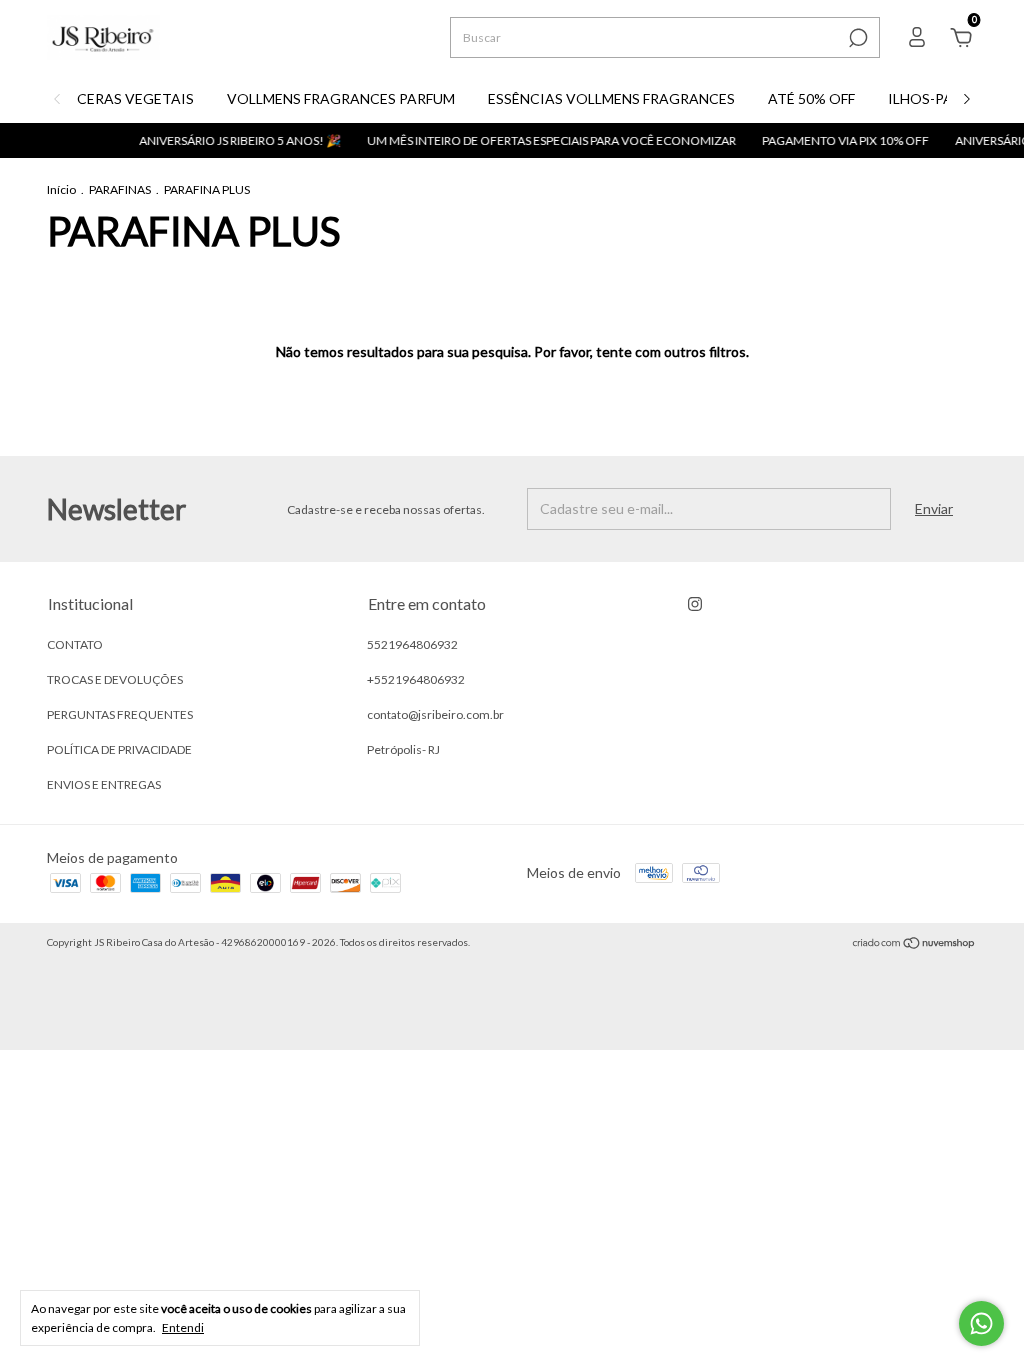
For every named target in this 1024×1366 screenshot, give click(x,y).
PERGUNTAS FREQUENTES (120, 714)
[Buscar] (856, 38)
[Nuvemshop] (914, 944)
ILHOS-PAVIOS (937, 98)
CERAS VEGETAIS (135, 98)
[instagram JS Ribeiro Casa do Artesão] (695, 604)
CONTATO (75, 644)
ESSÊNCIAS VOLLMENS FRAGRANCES (611, 98)
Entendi (183, 1327)
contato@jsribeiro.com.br (435, 714)
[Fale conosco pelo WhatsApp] (981, 1323)
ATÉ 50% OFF (811, 98)
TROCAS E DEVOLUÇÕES (115, 679)
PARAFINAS (120, 189)
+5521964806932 (416, 679)
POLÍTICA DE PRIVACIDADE (119, 749)
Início (61, 189)
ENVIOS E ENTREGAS (104, 784)
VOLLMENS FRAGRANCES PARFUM (341, 98)
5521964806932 (412, 644)
